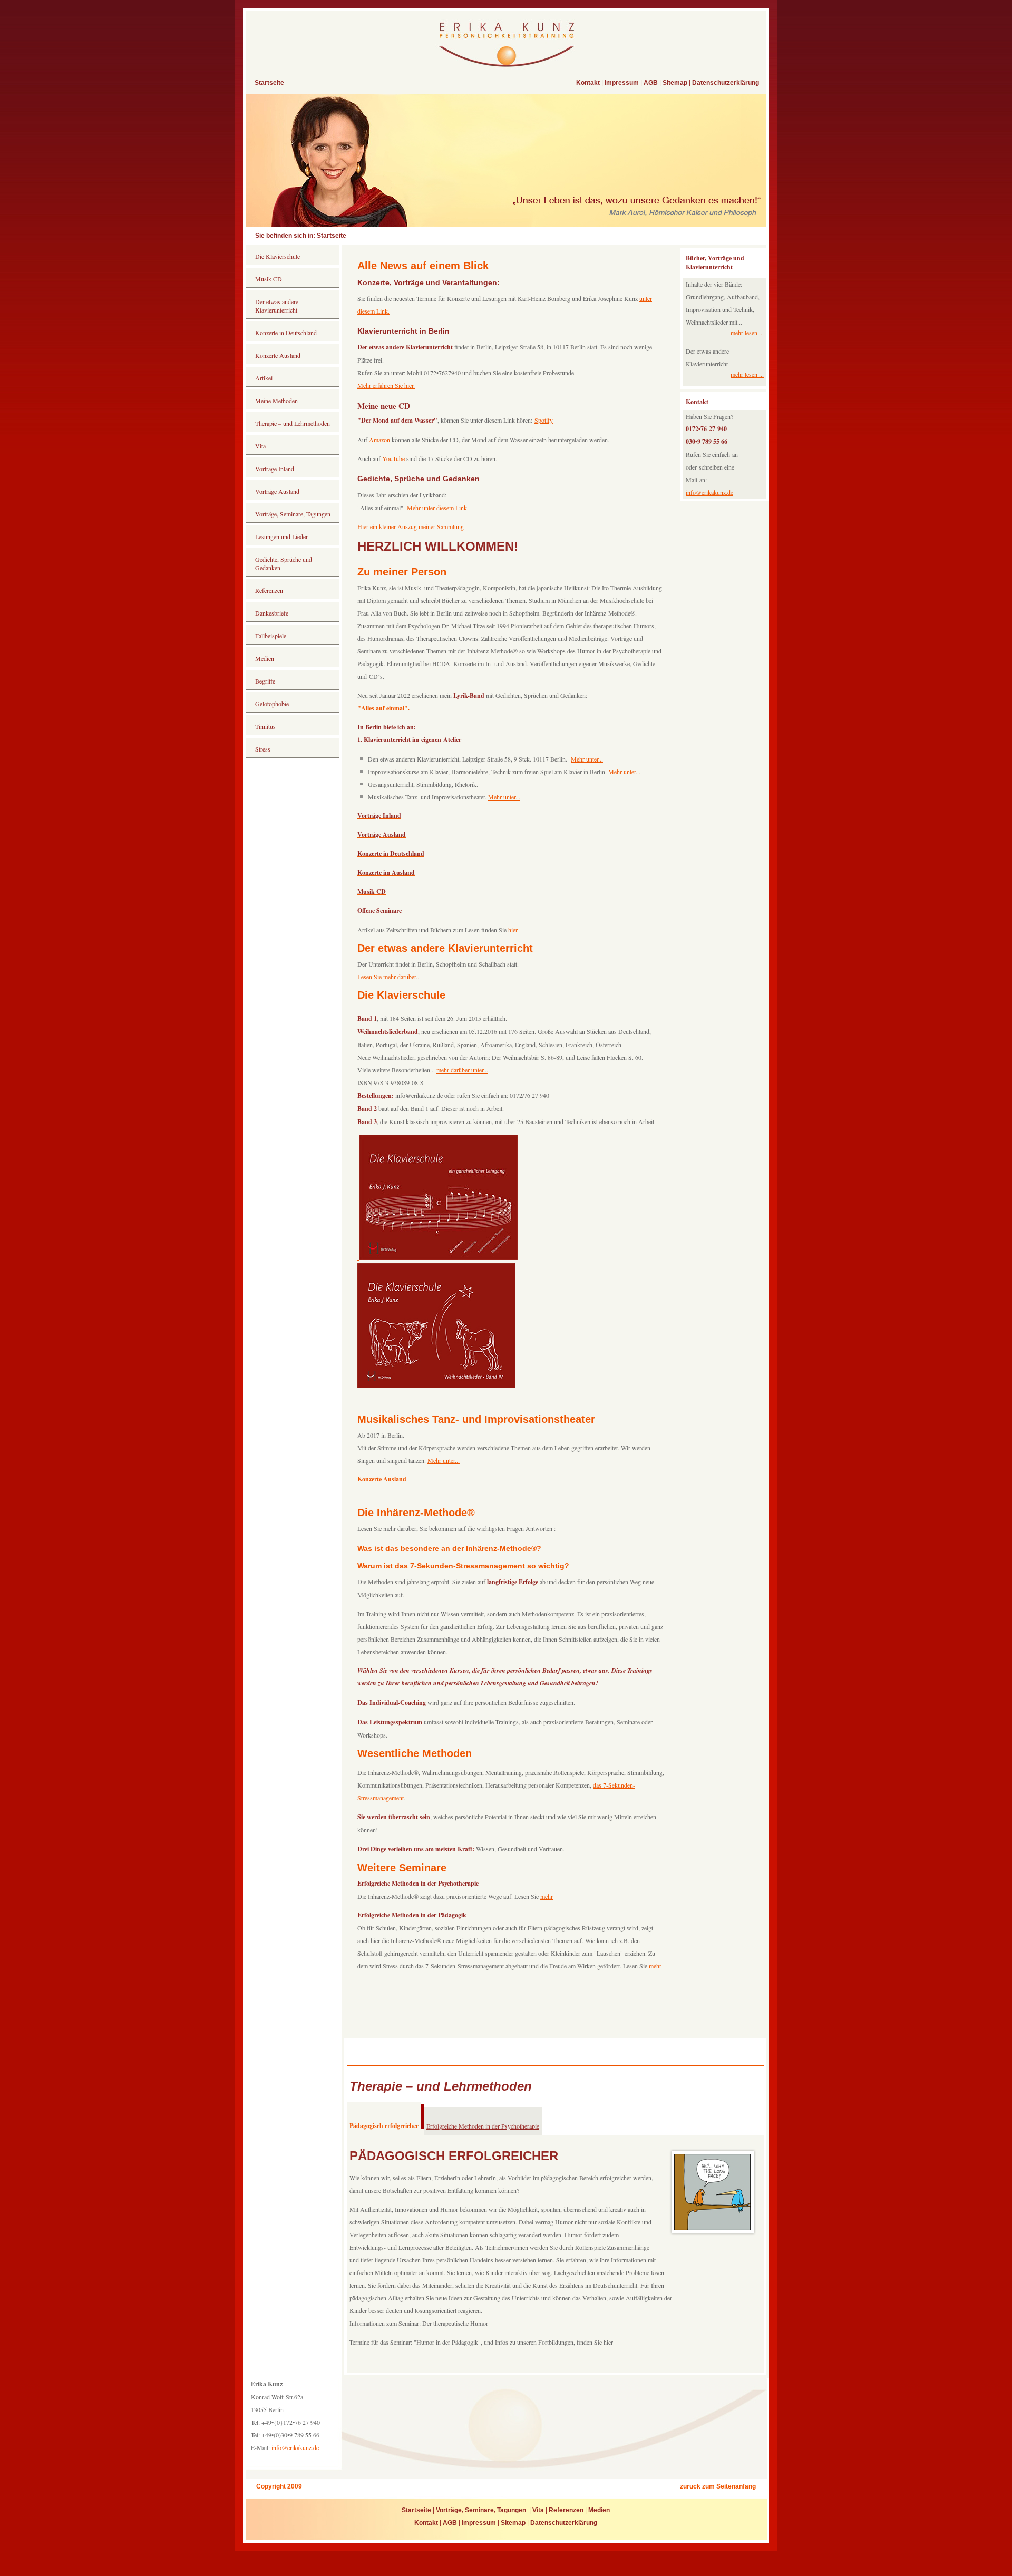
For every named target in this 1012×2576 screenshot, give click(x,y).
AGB (651, 83)
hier (513, 930)
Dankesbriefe (272, 613)
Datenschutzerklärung (726, 83)
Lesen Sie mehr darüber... (389, 977)
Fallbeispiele (271, 636)
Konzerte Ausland (278, 355)
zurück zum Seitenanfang (718, 2486)
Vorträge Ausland (277, 491)
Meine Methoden (276, 401)
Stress (263, 749)
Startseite (269, 83)
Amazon (379, 440)
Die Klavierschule (278, 256)
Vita (260, 446)
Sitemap (675, 83)
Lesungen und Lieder (281, 536)
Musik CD (269, 279)
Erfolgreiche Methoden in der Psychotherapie (483, 2126)
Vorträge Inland (275, 469)
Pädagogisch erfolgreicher (384, 2126)
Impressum (622, 83)
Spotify (544, 420)
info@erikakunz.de (709, 492)
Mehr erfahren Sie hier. (386, 385)
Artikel (264, 378)
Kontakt (588, 83)
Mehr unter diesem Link (437, 508)
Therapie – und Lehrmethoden (293, 423)
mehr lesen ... (747, 333)
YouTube (393, 458)
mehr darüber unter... (462, 1070)
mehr (547, 1896)
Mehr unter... (587, 759)
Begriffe (265, 681)
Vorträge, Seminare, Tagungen (294, 514)
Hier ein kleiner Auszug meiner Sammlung (411, 526)
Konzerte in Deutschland (286, 333)
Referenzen (269, 590)
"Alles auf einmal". (383, 708)
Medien (265, 658)
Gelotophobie (272, 704)
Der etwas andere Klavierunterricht (277, 306)
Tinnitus (266, 726)
